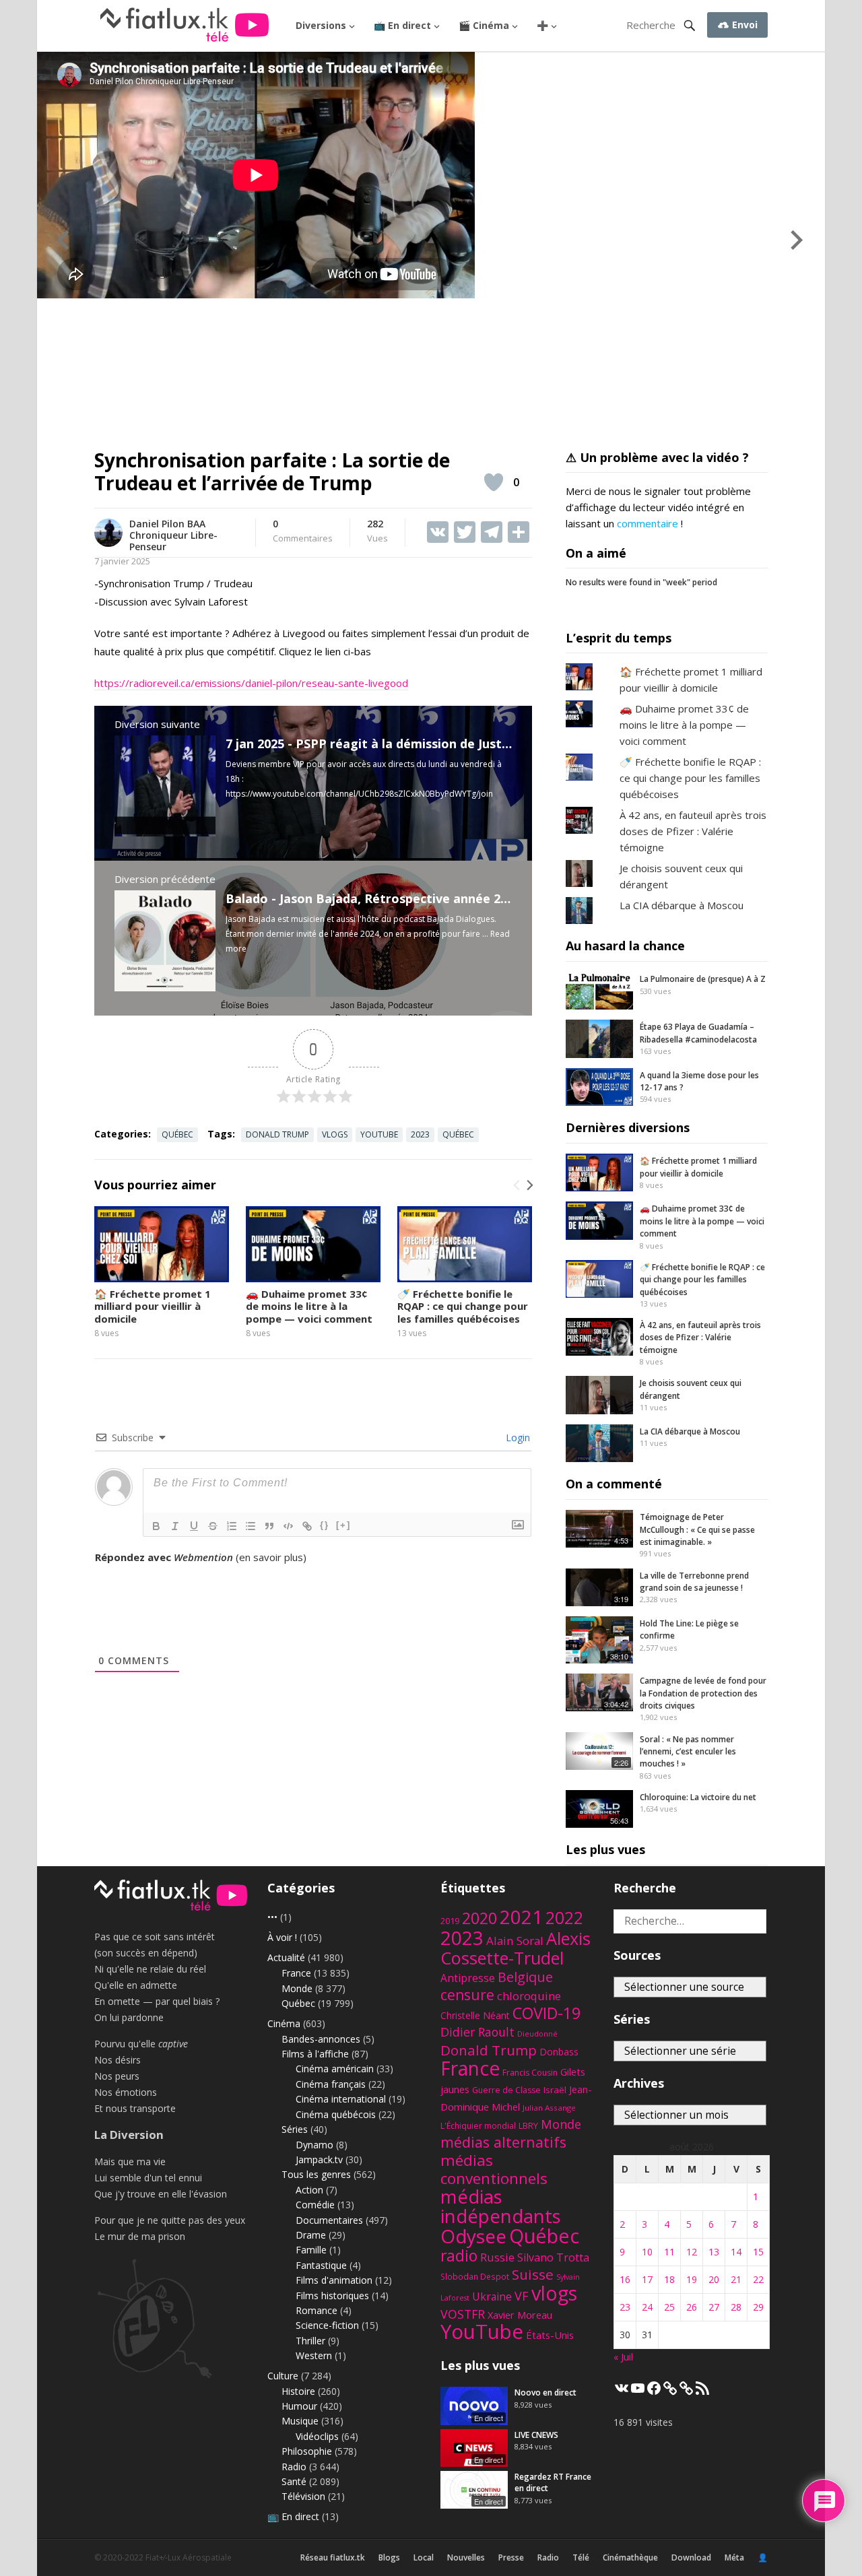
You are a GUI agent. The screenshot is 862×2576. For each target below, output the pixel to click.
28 (736, 2307)
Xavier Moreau (520, 2315)
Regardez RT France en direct (553, 2482)
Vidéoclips (317, 2436)
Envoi (743, 25)
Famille (311, 2250)
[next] (529, 1185)
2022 (564, 1918)
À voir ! (282, 1937)
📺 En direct (402, 25)
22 (758, 2279)
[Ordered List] (232, 1526)
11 (669, 2252)
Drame (311, 2235)
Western (314, 2355)
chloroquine (529, 1996)
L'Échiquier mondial (478, 2126)
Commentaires (303, 531)
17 (647, 2279)
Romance (317, 2310)
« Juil (623, 2357)
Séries (295, 2129)
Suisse (533, 2274)
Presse (511, 2557)
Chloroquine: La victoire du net (698, 1797)
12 (692, 2252)
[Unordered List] (251, 1526)
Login (517, 1438)
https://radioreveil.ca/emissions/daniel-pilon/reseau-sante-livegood (251, 683)
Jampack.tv (319, 2159)
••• (272, 1917)
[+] (343, 1525)
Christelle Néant (475, 2015)
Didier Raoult (477, 2032)
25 (669, 2307)
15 (758, 2252)
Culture (283, 2376)
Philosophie (307, 2451)
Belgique (525, 1977)
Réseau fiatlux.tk (333, 2557)
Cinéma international (341, 2099)
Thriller (310, 2341)
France (296, 1973)
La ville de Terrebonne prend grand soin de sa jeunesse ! (694, 1582)
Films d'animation (334, 2280)
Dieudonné (537, 2034)
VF (522, 2296)
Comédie (315, 2205)
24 (647, 2307)
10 (647, 2252)
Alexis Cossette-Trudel (516, 1948)
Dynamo (314, 2145)
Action (309, 2190)
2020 (479, 1918)
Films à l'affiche (315, 2054)
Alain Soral (515, 1941)
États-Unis (550, 2335)
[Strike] (213, 1526)
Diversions (321, 25)
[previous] (517, 1185)
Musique (300, 2421)
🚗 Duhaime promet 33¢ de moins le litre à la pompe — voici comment (309, 1307)
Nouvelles (466, 2557)
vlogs (335, 1134)
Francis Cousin (530, 2073)
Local (424, 2557)
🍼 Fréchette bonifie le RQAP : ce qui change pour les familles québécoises (463, 1307)
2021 (521, 1917)
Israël (555, 2090)
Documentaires (329, 2220)
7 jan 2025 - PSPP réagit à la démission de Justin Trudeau (396, 744)
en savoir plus (271, 1557)
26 (692, 2307)
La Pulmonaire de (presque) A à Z (703, 979)
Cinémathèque (630, 2557)
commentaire (648, 523)
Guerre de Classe (506, 2090)
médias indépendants (501, 2206)
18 (669, 2279)
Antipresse (468, 1978)
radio (459, 2256)
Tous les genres (316, 2174)
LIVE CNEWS (536, 2435)
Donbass (559, 2052)
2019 (450, 1921)
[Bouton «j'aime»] (494, 482)
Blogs (389, 2557)
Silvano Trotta (553, 2257)
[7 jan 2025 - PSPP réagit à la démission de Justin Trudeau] (165, 832)
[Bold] (156, 1526)
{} (325, 1525)
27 (714, 2307)
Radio (294, 2467)
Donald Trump (277, 1134)
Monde (297, 1988)
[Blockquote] (269, 1526)
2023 (420, 1134)
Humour (299, 2406)
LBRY (528, 2126)
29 (758, 2307)
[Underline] (194, 1526)
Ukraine (492, 2297)
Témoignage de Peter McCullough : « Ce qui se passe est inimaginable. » (697, 1529)
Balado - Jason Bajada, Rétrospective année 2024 (373, 898)
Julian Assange (549, 2108)
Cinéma (284, 2023)
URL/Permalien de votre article (167, 1571)
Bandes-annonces (321, 2039)
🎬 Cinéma (484, 25)
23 (625, 2307)
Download (691, 2557)
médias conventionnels (494, 2169)
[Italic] (175, 1526)
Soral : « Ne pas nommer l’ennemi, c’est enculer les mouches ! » (688, 1752)
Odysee (473, 2236)
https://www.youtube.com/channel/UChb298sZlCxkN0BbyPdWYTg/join (359, 794)
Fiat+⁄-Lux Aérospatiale (189, 2557)
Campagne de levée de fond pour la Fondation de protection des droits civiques (703, 1693)
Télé (581, 2557)
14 (736, 2252)
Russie (497, 2257)
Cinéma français (331, 2084)
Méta (734, 2557)
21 (736, 2279)
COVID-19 (546, 2013)
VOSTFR (463, 2314)
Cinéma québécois (336, 2114)
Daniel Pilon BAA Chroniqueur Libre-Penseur (173, 535)
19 (692, 2279)
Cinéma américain (335, 2069)
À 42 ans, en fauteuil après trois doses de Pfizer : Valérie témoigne (693, 831)
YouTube (379, 1134)
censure (467, 1995)
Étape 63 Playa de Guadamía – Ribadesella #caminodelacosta (698, 1033)
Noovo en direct (545, 2392)
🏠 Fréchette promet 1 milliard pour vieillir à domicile (153, 1307)
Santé (294, 2481)
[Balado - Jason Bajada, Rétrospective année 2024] (165, 987)
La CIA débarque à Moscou (682, 905)
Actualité (286, 1957)
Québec (177, 1134)
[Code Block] (288, 1526)
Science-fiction (327, 2325)
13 (714, 2252)
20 (714, 2279)
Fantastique (321, 2265)
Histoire (298, 2391)
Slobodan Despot (475, 2276)
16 (625, 2279)
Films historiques (332, 2296)
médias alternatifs (503, 2142)
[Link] (307, 1526)
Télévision (303, 2496)
